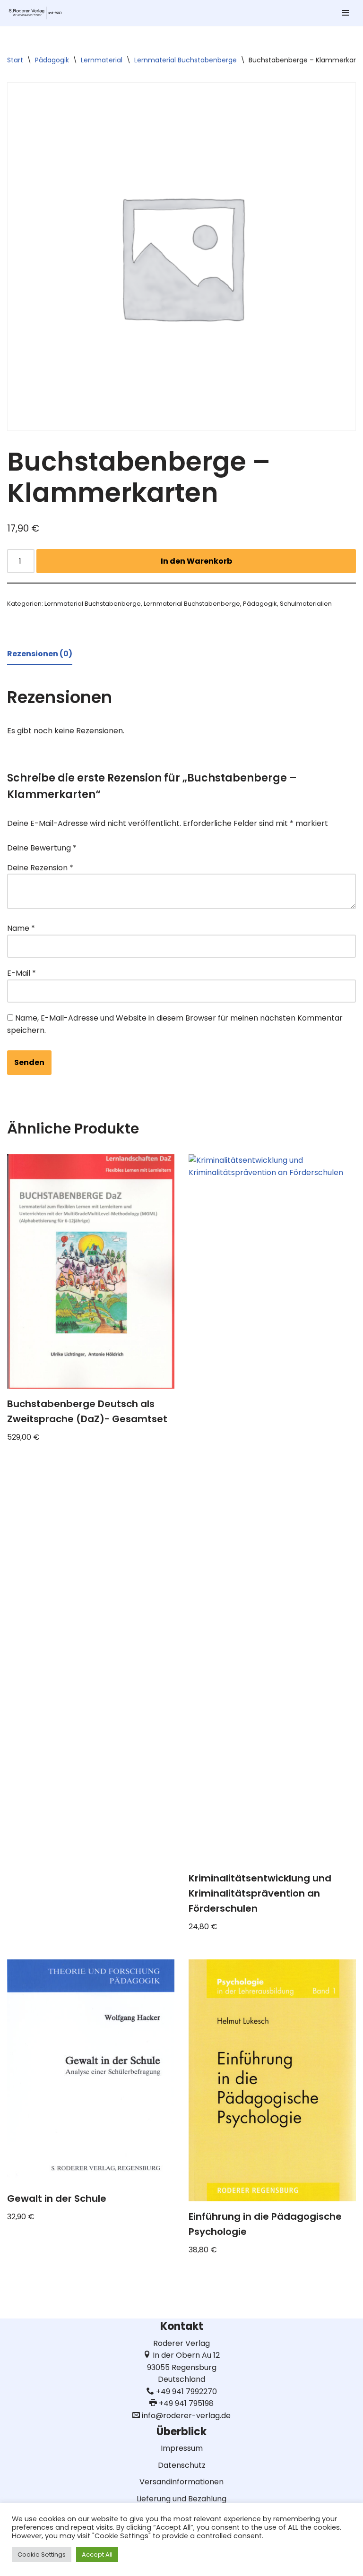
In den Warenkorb (196, 561)
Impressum (182, 2448)
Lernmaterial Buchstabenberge (186, 60)
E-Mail (22, 973)
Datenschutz (182, 2465)
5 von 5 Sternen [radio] (154, 844)
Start (15, 60)
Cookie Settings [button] (42, 2555)
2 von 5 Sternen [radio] (114, 844)
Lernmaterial (102, 60)
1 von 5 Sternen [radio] (101, 844)
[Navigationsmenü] (345, 13)
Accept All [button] (97, 2555)
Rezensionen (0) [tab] (40, 654)
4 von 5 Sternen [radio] (141, 844)
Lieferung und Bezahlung (181, 2499)
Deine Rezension (40, 868)
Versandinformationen (181, 2482)
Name (21, 928)
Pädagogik (52, 60)
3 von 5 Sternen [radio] (128, 844)
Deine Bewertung (42, 848)
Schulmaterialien (306, 604)
